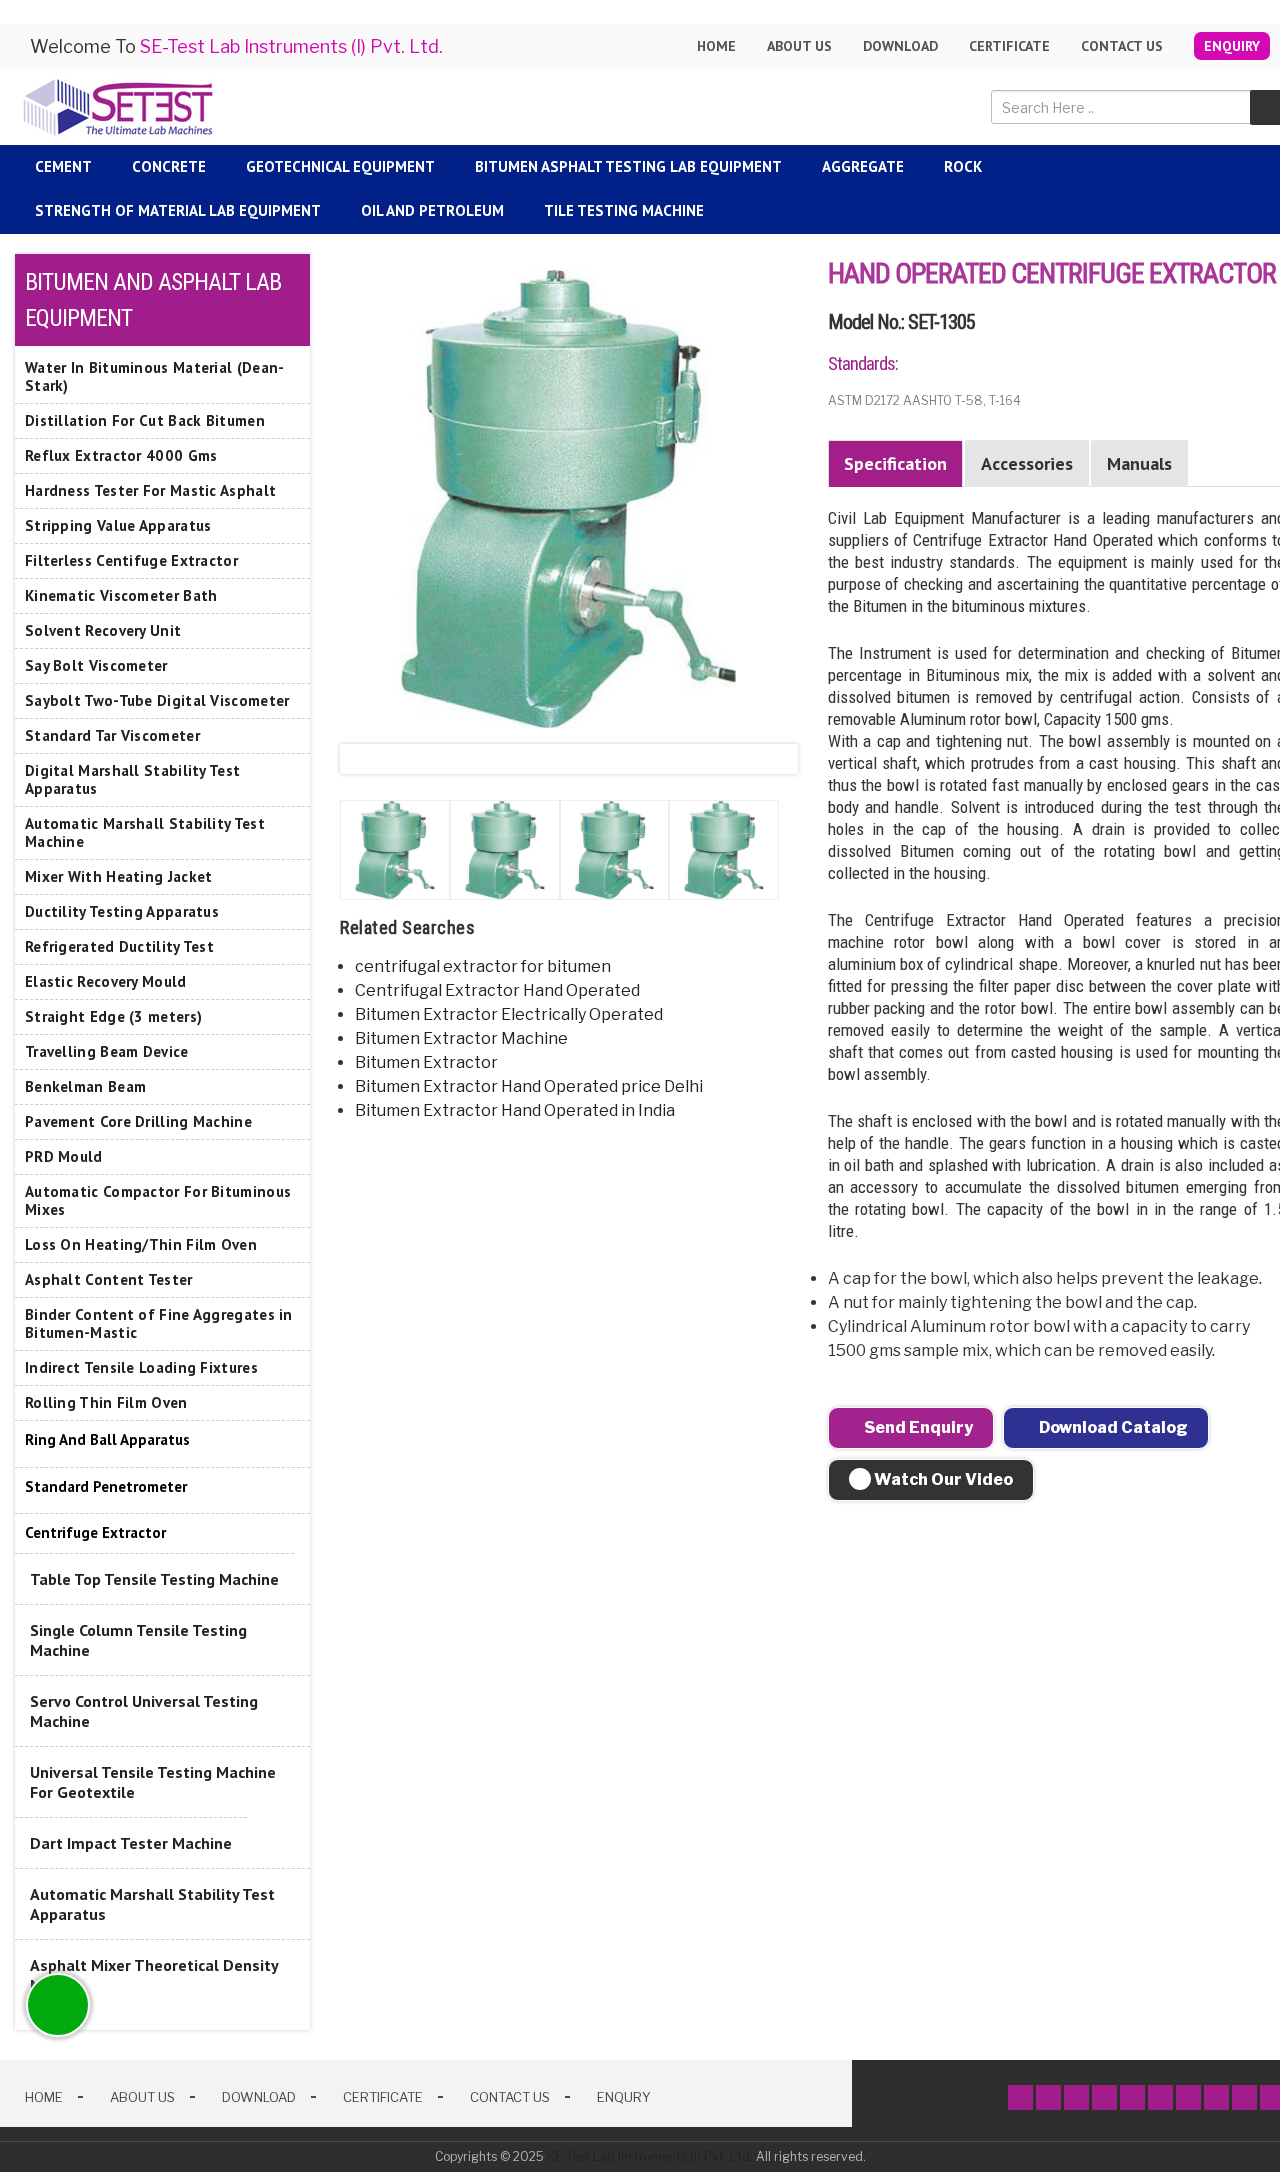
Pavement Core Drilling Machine (138, 1121)
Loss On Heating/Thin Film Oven (141, 1244)
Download (900, 46)
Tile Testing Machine (624, 210)
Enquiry (1232, 46)
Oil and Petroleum (432, 210)
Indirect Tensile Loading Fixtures (141, 1367)
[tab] (162, 1440)
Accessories (1027, 463)
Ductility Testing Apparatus (122, 911)
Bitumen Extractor (426, 1062)
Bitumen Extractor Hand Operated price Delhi (529, 1086)
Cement (63, 166)
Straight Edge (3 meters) (113, 1016)
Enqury (624, 2097)
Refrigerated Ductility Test (119, 946)
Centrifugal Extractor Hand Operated (497, 990)
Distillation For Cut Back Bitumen (145, 420)
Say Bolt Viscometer (96, 665)
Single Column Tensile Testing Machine (138, 1640)
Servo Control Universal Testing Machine (144, 1711)
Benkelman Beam (85, 1086)
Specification (895, 463)
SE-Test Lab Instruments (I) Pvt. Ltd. (650, 2156)
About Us (142, 2097)
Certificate (1009, 46)
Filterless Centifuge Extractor (131, 560)
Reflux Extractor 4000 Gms (121, 455)
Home (716, 46)
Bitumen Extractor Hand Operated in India (515, 1110)
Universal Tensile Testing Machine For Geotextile (153, 1782)
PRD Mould (64, 1156)
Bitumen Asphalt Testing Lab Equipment (628, 166)
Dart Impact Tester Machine (131, 1843)
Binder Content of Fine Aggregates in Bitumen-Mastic (159, 1323)
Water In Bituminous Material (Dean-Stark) (155, 376)
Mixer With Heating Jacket (119, 876)
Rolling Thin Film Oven (106, 1402)
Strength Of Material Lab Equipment (178, 210)
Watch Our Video (942, 1479)
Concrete (169, 166)
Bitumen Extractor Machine (461, 1038)
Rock (963, 166)
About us (799, 46)
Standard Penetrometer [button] (106, 1486)
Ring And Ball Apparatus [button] (107, 1439)
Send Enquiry (917, 1427)
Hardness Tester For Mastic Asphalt (150, 490)
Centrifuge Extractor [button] (95, 1532)
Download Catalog (1112, 1427)
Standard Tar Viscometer (112, 735)
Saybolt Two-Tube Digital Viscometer (157, 700)
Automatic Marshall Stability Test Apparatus (152, 1904)
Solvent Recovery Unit (103, 630)
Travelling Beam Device (107, 1051)
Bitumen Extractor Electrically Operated (509, 1014)
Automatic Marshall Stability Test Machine (145, 832)
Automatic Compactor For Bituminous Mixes (158, 1200)
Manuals (1139, 463)
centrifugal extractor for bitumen (483, 966)
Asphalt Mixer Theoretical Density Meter (154, 1975)
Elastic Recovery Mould (106, 981)
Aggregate (863, 166)
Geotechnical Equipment (340, 166)
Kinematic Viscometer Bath (121, 595)
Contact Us (1122, 46)
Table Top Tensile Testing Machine (154, 1579)
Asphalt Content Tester (109, 1279)
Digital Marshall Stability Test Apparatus (132, 779)
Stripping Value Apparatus (118, 525)
